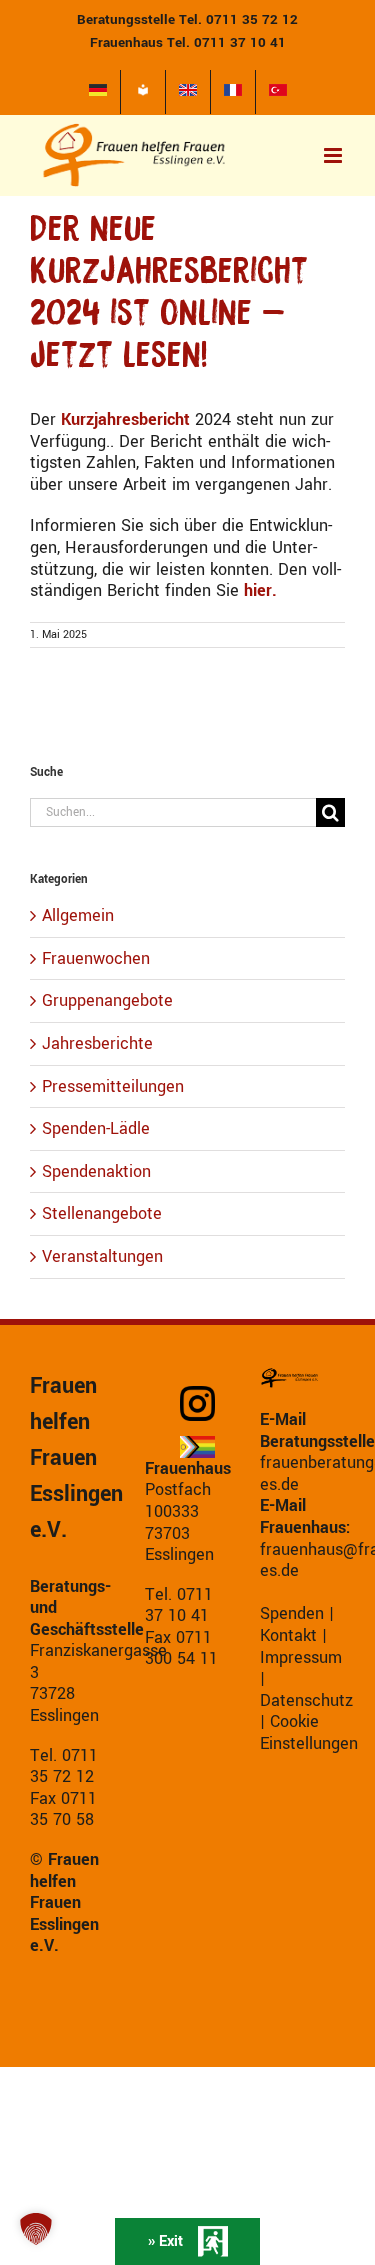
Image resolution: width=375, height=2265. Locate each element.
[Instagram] (205, 1403)
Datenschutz (306, 1700)
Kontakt (288, 1635)
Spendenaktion (96, 1172)
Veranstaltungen (102, 1257)
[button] (36, 2229)
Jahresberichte (97, 1044)
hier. (258, 590)
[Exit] (187, 2241)
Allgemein (78, 916)
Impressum (301, 1657)
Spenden (292, 1613)
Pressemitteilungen (113, 1087)
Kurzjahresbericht (125, 419)
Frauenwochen (96, 959)
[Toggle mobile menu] (334, 155)
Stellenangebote (102, 1214)
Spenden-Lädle (96, 1129)
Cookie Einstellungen (309, 1732)
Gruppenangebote (107, 1001)
